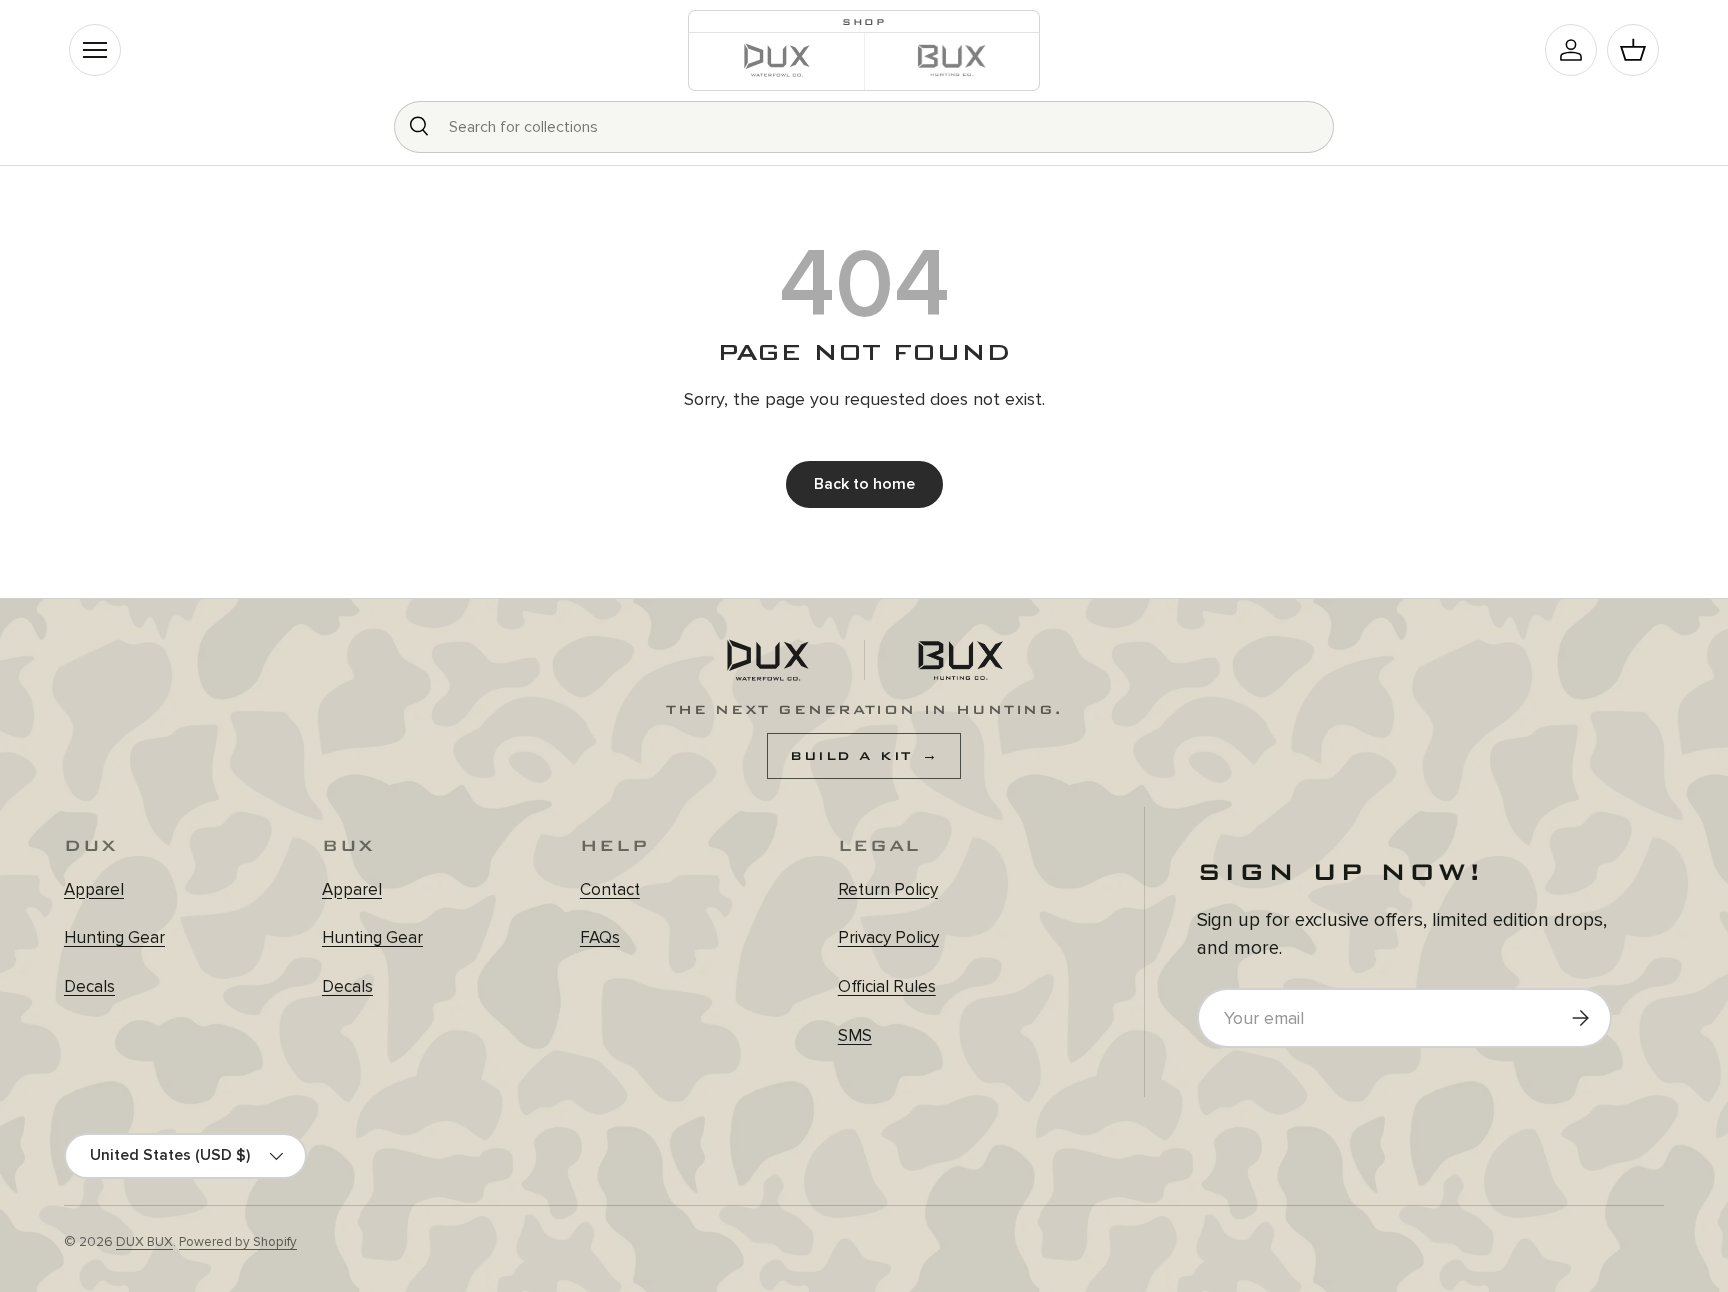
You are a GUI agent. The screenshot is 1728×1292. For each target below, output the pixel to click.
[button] (1633, 50)
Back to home (864, 484)
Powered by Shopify (238, 1242)
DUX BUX (144, 1242)
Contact (610, 889)
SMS (855, 1035)
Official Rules (887, 986)
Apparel (94, 889)
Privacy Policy (888, 937)
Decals (89, 986)
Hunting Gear (114, 937)
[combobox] (864, 127)
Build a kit (864, 756)
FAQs (600, 937)
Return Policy (888, 889)
